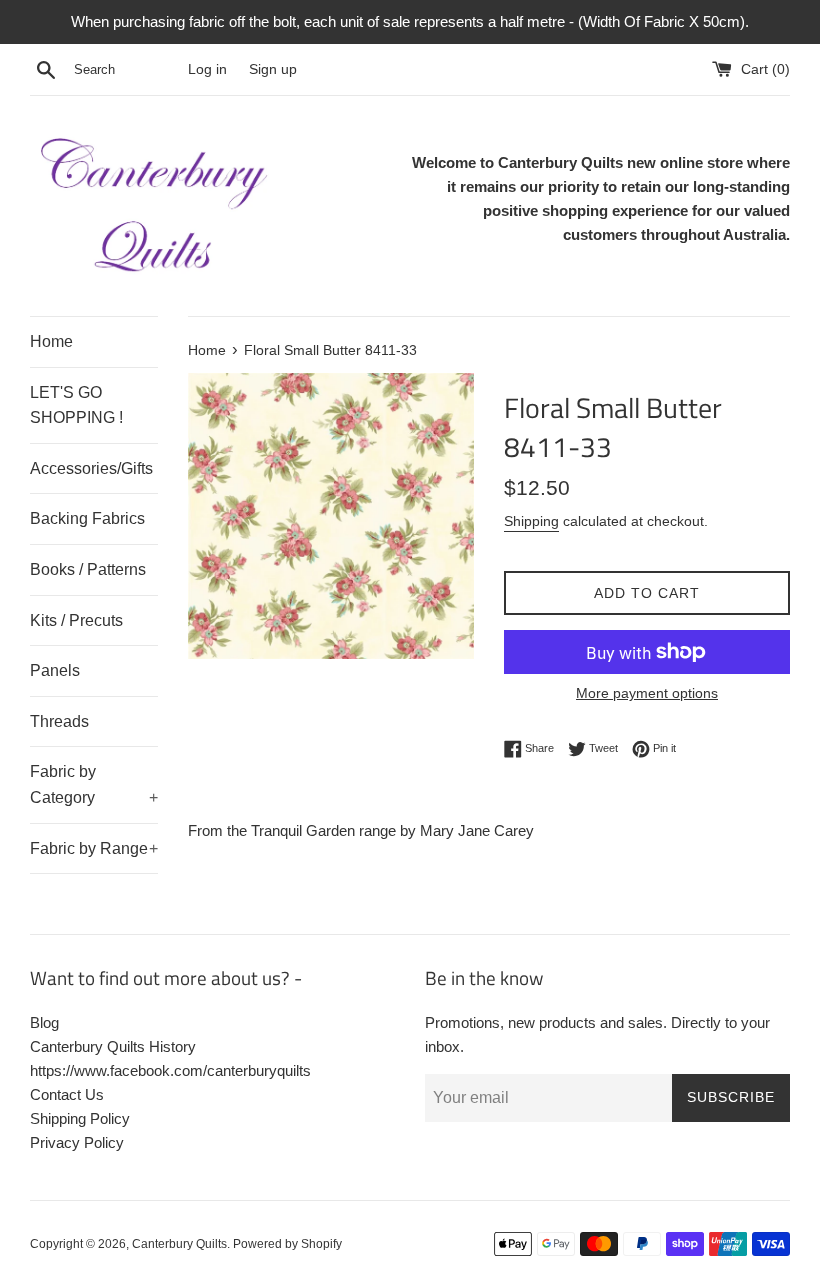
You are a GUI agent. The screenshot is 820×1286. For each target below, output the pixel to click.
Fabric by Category (94, 784)
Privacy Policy (77, 1142)
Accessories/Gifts (91, 468)
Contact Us (67, 1094)
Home (51, 341)
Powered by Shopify (287, 1244)
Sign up (273, 69)
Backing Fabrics (87, 518)
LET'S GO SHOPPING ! (76, 405)
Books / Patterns (88, 569)
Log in (207, 69)
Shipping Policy (80, 1118)
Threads (59, 721)
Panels (55, 670)
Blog (44, 1022)
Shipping (531, 521)
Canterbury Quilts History (113, 1046)
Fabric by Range (94, 848)
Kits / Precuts (76, 620)
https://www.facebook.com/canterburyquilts (170, 1070)
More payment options (647, 693)
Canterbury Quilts (179, 1244)
